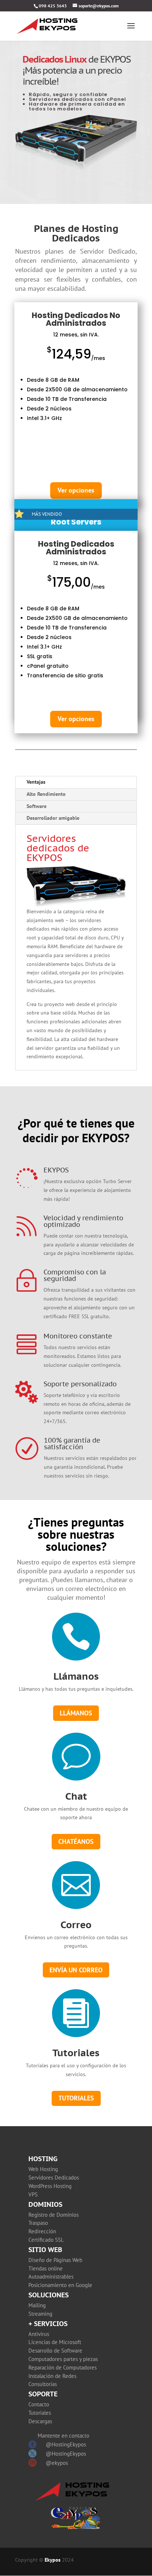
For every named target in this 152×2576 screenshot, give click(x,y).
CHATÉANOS (76, 1841)
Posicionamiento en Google (60, 2285)
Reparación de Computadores (63, 2367)
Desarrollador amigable (53, 818)
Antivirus (39, 2334)
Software (37, 806)
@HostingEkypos (66, 2444)
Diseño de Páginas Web (55, 2260)
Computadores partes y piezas (63, 2359)
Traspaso (38, 2223)
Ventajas (36, 782)
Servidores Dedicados (54, 2178)
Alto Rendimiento (46, 794)
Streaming (40, 2314)
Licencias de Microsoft (55, 2342)
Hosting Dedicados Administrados (76, 548)
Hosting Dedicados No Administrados (76, 319)
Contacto (39, 2404)
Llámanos (76, 1676)
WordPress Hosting (50, 2186)
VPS (33, 2194)
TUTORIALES (76, 2098)
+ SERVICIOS (48, 2324)
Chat (76, 1796)
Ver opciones (76, 490)
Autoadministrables (51, 2277)
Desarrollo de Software (55, 2351)
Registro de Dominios (53, 2215)
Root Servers (76, 522)
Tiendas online (46, 2268)
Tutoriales (76, 2053)
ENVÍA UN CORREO (76, 1970)
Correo (76, 1925)
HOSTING (43, 2159)
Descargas (40, 2421)
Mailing (37, 2305)
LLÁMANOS (76, 1713)
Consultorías (43, 2384)
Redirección (42, 2231)
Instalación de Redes (52, 2376)
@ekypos (57, 2463)
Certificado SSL (46, 2240)
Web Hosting (43, 2169)
